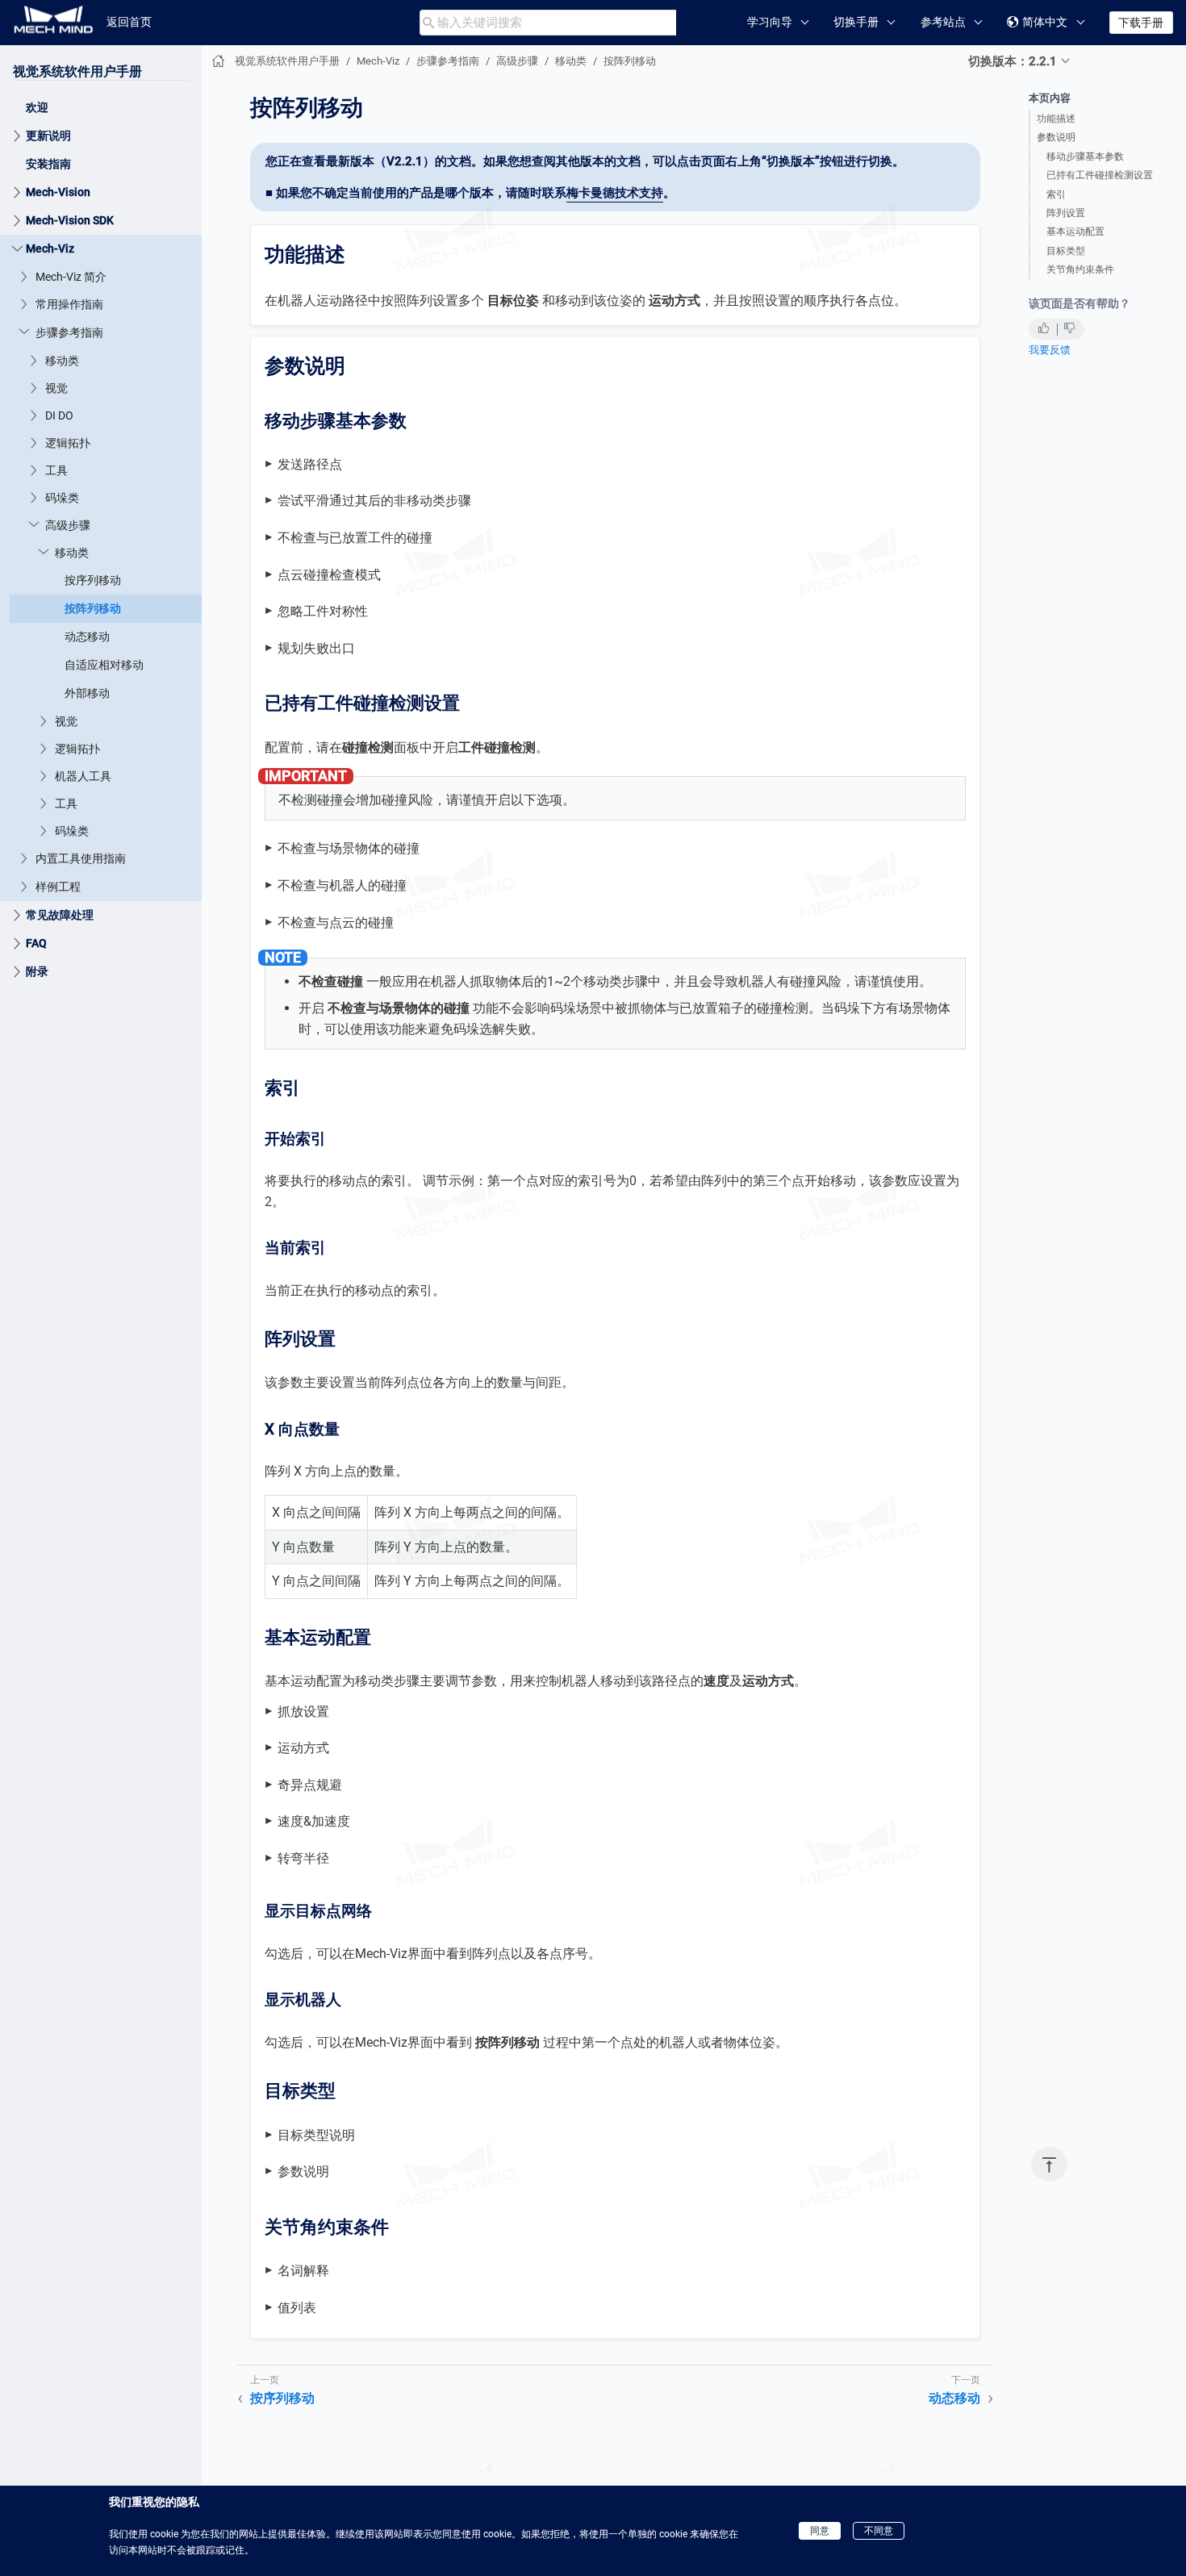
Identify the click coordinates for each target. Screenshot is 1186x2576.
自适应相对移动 (104, 665)
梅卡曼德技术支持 (615, 193)
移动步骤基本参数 (1085, 157)
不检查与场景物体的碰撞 (349, 848)
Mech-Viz (50, 248)
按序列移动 (93, 580)
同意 (820, 2531)
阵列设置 (1066, 213)
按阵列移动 (93, 608)
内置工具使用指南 (81, 858)
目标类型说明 (316, 2135)
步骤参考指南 (69, 332)
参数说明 (1056, 137)
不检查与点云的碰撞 (336, 923)
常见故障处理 (60, 915)
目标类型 (1066, 251)
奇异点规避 (310, 1785)
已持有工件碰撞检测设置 (1100, 175)
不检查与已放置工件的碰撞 (355, 538)
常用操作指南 (69, 304)
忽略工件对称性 (323, 611)
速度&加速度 (314, 1821)
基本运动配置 (1075, 232)
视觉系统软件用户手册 (77, 71)
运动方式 (303, 1748)
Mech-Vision (58, 192)
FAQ (36, 943)
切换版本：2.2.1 (1013, 61)
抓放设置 (303, 1712)
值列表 (297, 2308)
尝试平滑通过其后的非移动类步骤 (374, 501)
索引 (1056, 194)
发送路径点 (310, 464)
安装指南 (48, 164)
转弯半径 (303, 1858)
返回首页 (129, 22)
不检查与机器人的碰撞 (342, 885)
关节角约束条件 (1080, 269)
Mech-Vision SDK (70, 220)
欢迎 (37, 107)
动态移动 (87, 637)
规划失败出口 (316, 648)
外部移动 (87, 693)
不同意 (879, 2531)
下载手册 (1141, 23)
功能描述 (1056, 119)
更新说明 (48, 136)
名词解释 (303, 2271)
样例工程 (58, 887)
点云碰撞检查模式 (329, 575)
